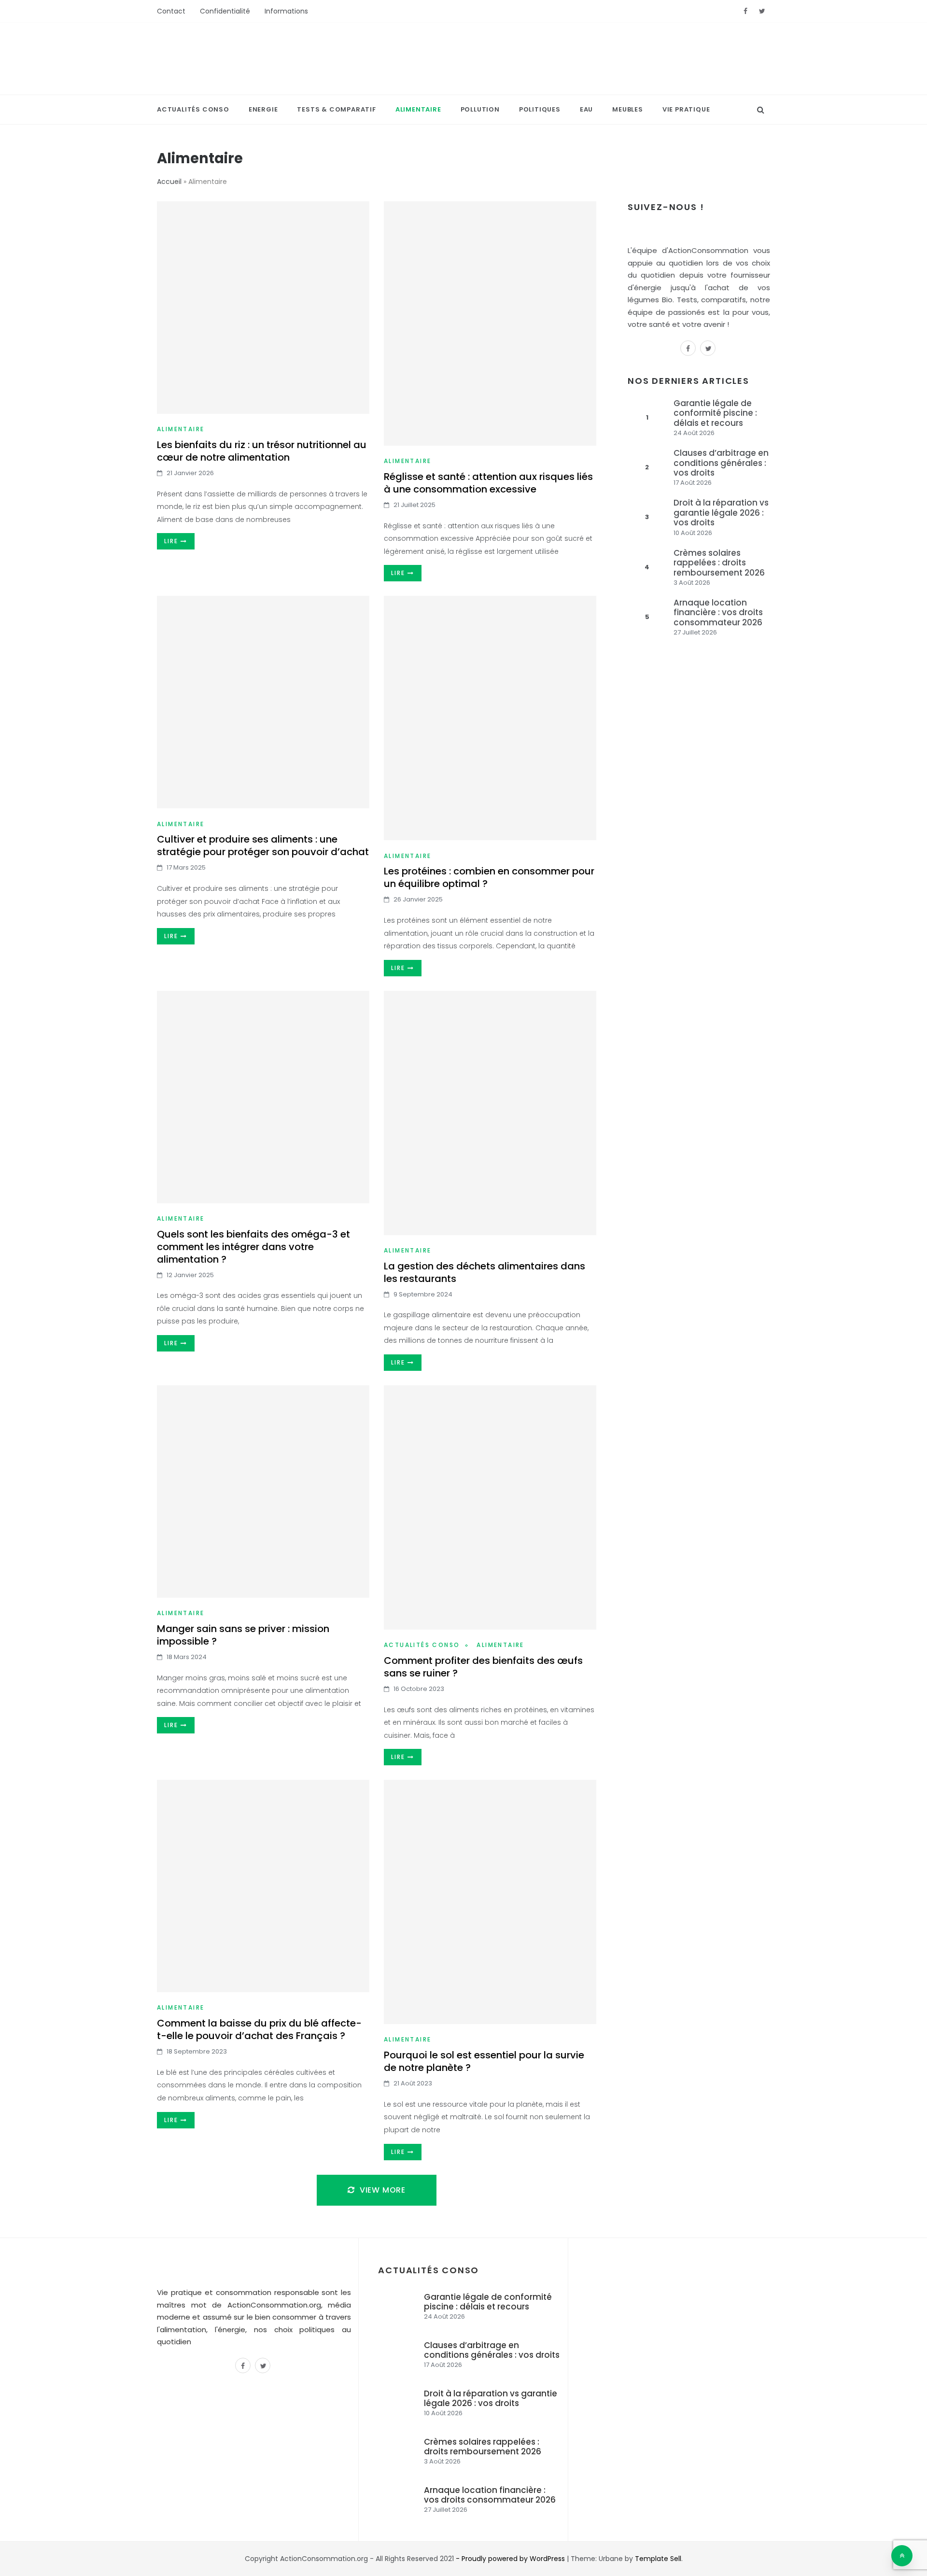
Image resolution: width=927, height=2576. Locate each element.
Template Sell (658, 2559)
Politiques (540, 109)
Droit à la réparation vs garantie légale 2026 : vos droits (721, 513)
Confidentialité (225, 11)
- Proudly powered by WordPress (511, 2559)
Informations (286, 11)
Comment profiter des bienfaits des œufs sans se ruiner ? (483, 1667)
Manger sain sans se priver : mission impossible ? (243, 1635)
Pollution (480, 109)
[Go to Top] (902, 2556)
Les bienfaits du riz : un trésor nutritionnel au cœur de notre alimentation (262, 451)
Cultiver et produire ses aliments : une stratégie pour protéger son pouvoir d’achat (263, 845)
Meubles (628, 109)
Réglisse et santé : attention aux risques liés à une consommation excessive (488, 483)
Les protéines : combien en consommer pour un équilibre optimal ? (489, 877)
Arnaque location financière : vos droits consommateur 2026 (718, 612)
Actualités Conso (193, 109)
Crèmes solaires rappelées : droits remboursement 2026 (719, 563)
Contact (171, 11)
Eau (586, 109)
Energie (263, 109)
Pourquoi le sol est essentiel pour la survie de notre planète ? (484, 2061)
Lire (172, 541)
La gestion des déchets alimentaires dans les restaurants (485, 1272)
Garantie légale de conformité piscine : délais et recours (715, 413)
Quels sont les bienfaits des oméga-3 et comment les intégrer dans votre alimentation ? (253, 1247)
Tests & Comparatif (336, 109)
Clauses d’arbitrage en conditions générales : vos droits (721, 463)
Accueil (169, 182)
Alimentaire (418, 109)
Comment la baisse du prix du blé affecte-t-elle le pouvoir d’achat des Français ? (259, 2029)
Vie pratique (686, 109)
